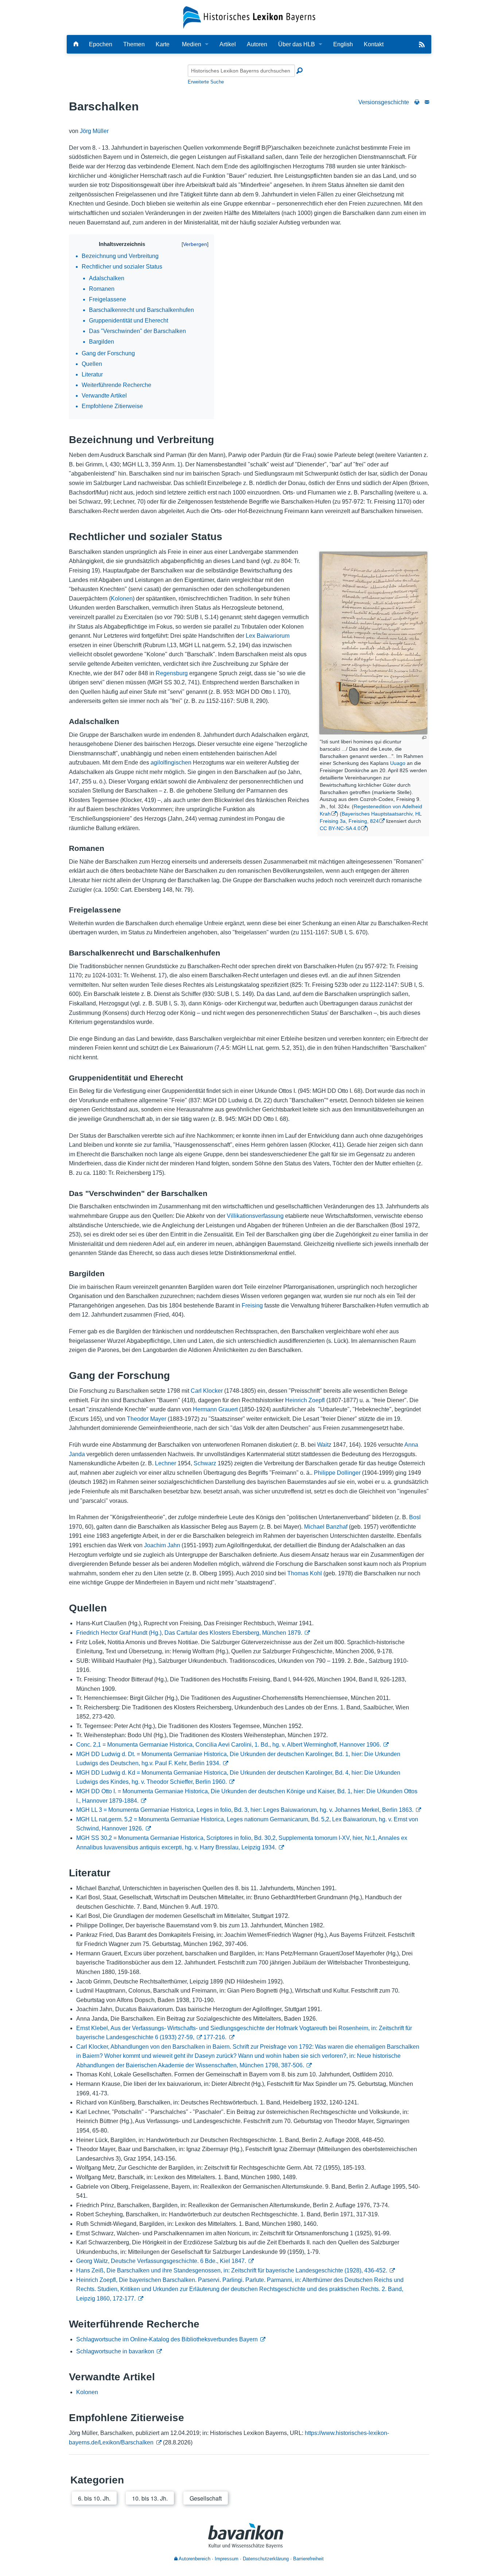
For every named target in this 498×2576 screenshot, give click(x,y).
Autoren (257, 44)
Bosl (415, 1517)
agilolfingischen (171, 763)
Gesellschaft (206, 2498)
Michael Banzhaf (326, 1527)
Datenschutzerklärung (266, 2559)
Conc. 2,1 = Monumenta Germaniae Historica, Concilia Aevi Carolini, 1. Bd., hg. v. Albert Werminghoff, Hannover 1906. (229, 1745)
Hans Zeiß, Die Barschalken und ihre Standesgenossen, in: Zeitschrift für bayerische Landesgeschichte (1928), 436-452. (232, 2270)
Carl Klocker (207, 1391)
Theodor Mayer (147, 1419)
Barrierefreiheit (308, 2559)
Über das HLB (297, 44)
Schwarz (205, 1463)
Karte (163, 44)
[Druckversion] (417, 102)
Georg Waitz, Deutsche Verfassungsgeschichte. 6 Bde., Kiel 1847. (161, 2261)
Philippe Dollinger (337, 1473)
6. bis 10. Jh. (94, 2498)
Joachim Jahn (162, 1545)
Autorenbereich (194, 2559)
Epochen (101, 44)
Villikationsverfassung (255, 1216)
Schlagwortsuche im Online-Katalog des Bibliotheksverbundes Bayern (167, 2339)
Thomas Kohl (305, 1573)
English (343, 44)
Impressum (227, 2559)
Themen (134, 44)
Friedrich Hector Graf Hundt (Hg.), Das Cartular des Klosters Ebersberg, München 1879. (189, 1633)
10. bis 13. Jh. (150, 2498)
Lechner (166, 1463)
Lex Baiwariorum (268, 636)
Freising (252, 1305)
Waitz (324, 1445)
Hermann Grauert (215, 1409)
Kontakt (374, 44)
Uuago (398, 763)
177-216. (215, 2037)
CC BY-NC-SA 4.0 (340, 828)
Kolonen (122, 599)
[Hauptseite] (76, 44)
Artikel (228, 44)
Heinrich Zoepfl (305, 1400)
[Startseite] (249, 17)
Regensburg (172, 673)
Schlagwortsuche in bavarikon (115, 2351)
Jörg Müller (94, 131)
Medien (192, 44)
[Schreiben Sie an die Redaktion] (427, 102)
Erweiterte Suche (206, 82)
